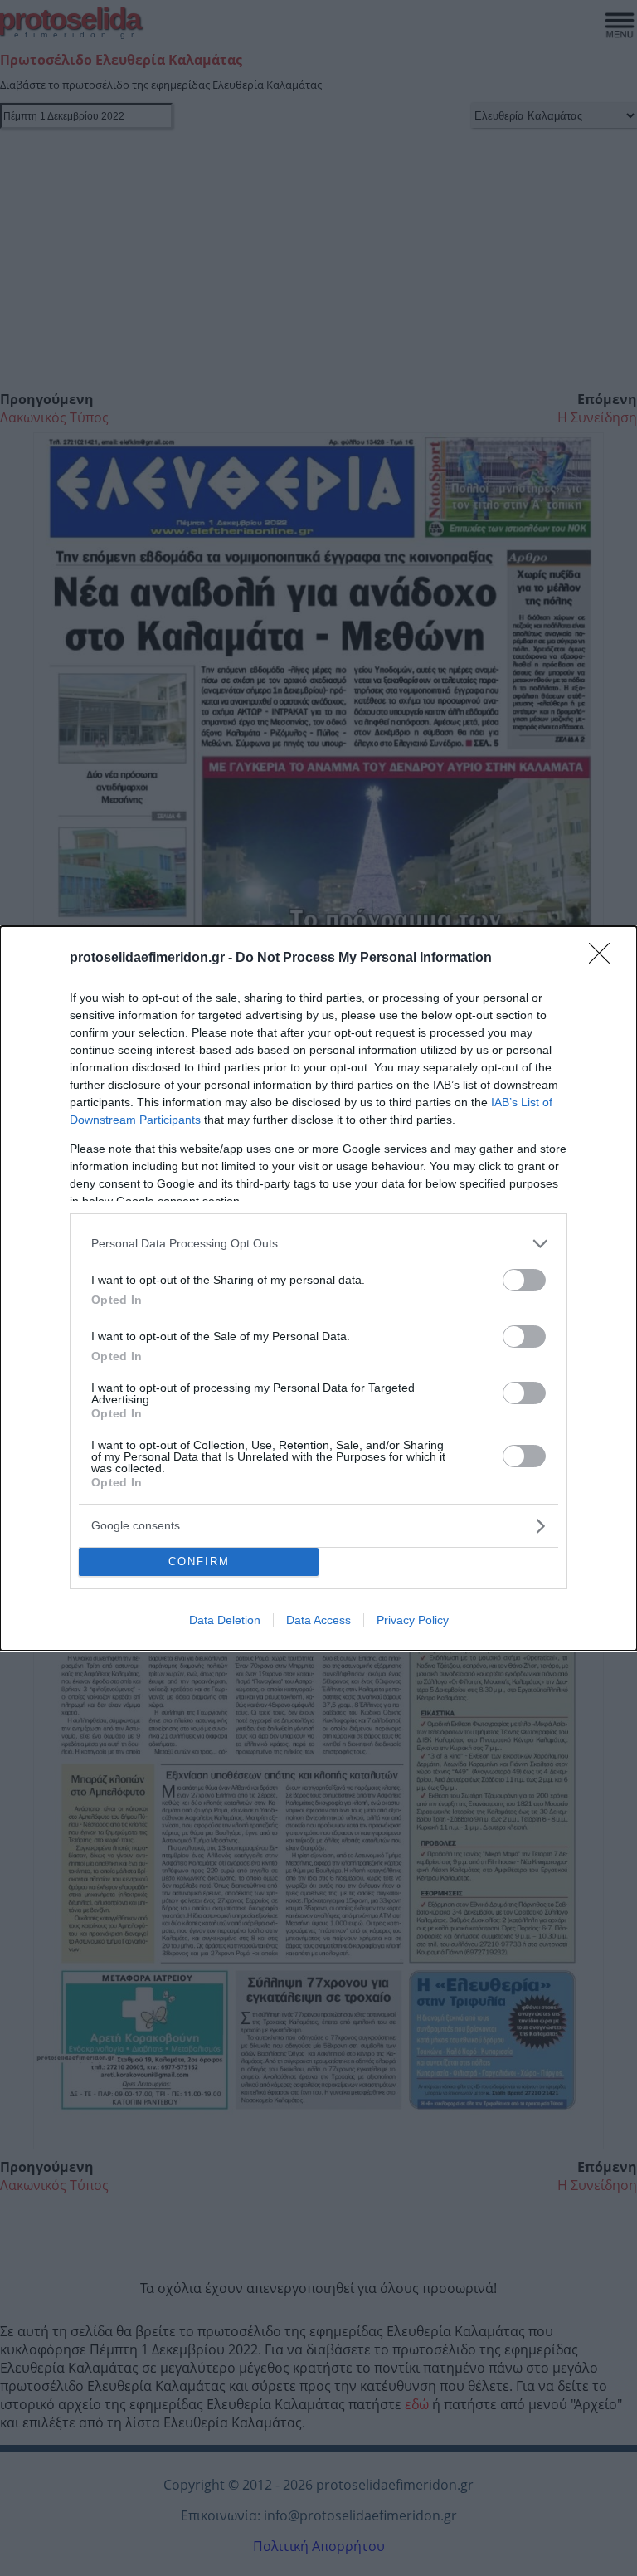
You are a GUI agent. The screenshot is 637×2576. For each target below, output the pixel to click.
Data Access (318, 1620)
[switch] (524, 1280)
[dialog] (318, 1288)
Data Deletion (225, 1620)
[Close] (605, 959)
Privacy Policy (413, 1620)
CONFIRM (199, 1561)
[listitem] (318, 1244)
